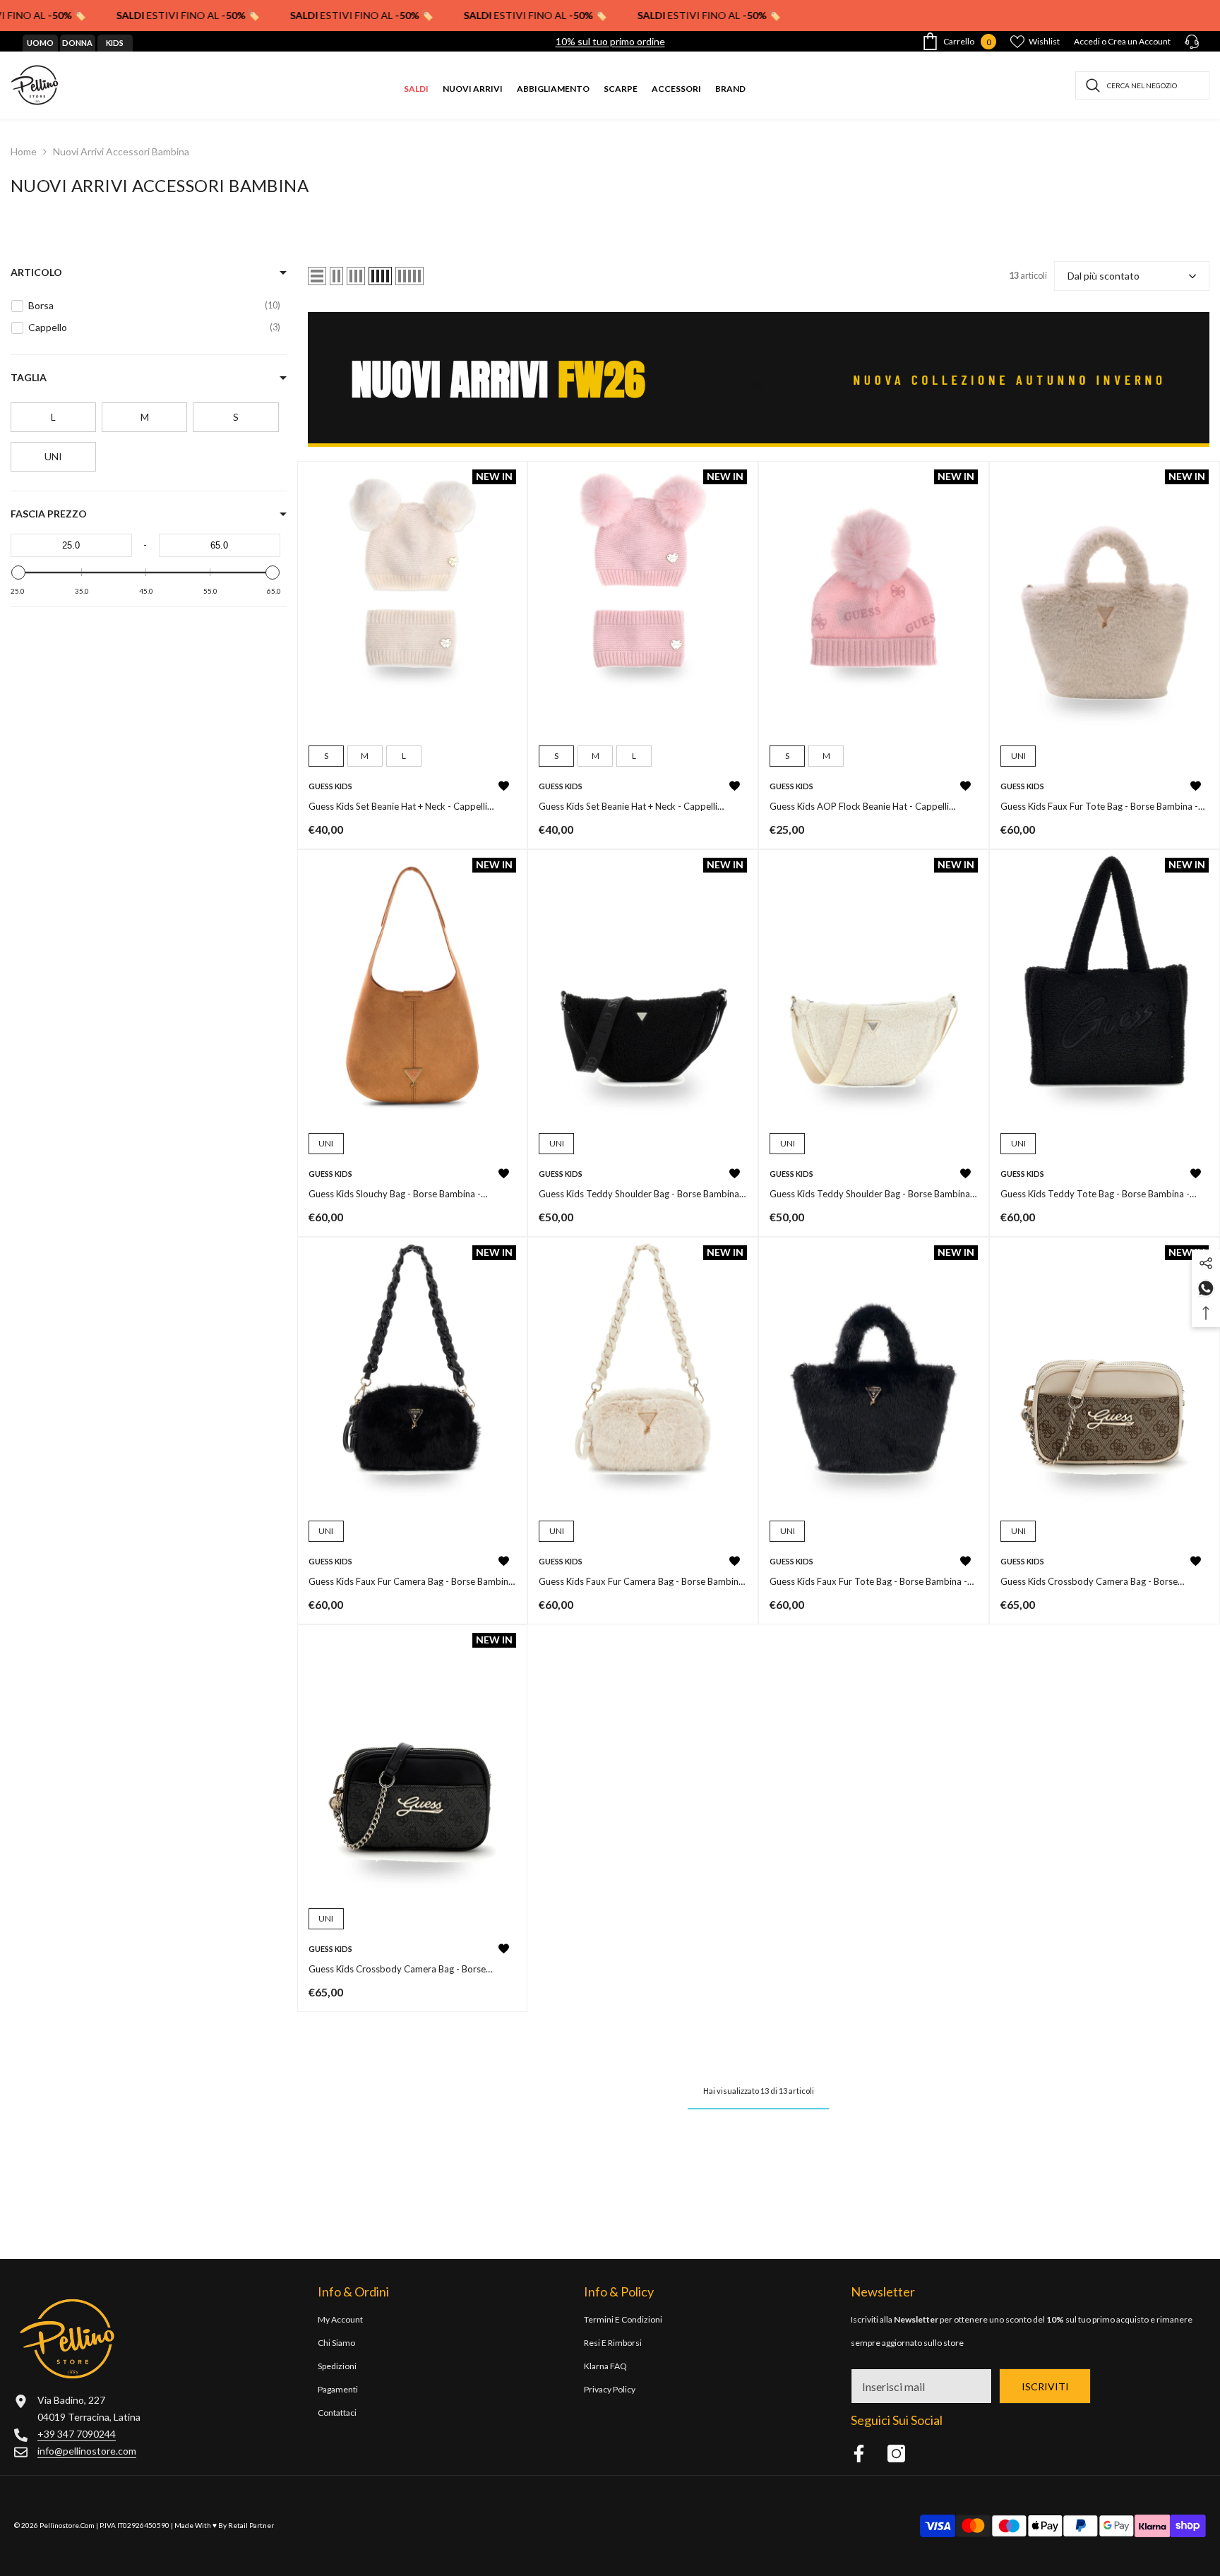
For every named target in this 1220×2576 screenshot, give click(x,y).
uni (1018, 756)
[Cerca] (1142, 85)
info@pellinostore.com (87, 2451)
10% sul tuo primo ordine (610, 41)
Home (24, 151)
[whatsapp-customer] (1206, 1287)
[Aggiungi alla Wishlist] (503, 786)
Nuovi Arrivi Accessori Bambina (121, 151)
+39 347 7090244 (77, 2434)
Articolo (36, 272)
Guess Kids (330, 786)
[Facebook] (859, 2454)
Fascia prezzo (49, 514)
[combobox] (1142, 85)
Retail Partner (251, 2525)
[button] (317, 276)
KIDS (115, 43)
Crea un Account (1139, 41)
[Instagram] (896, 2454)
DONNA (77, 43)
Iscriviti (1045, 2386)
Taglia (29, 377)
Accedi (1087, 41)
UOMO (40, 43)
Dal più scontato (1104, 276)
